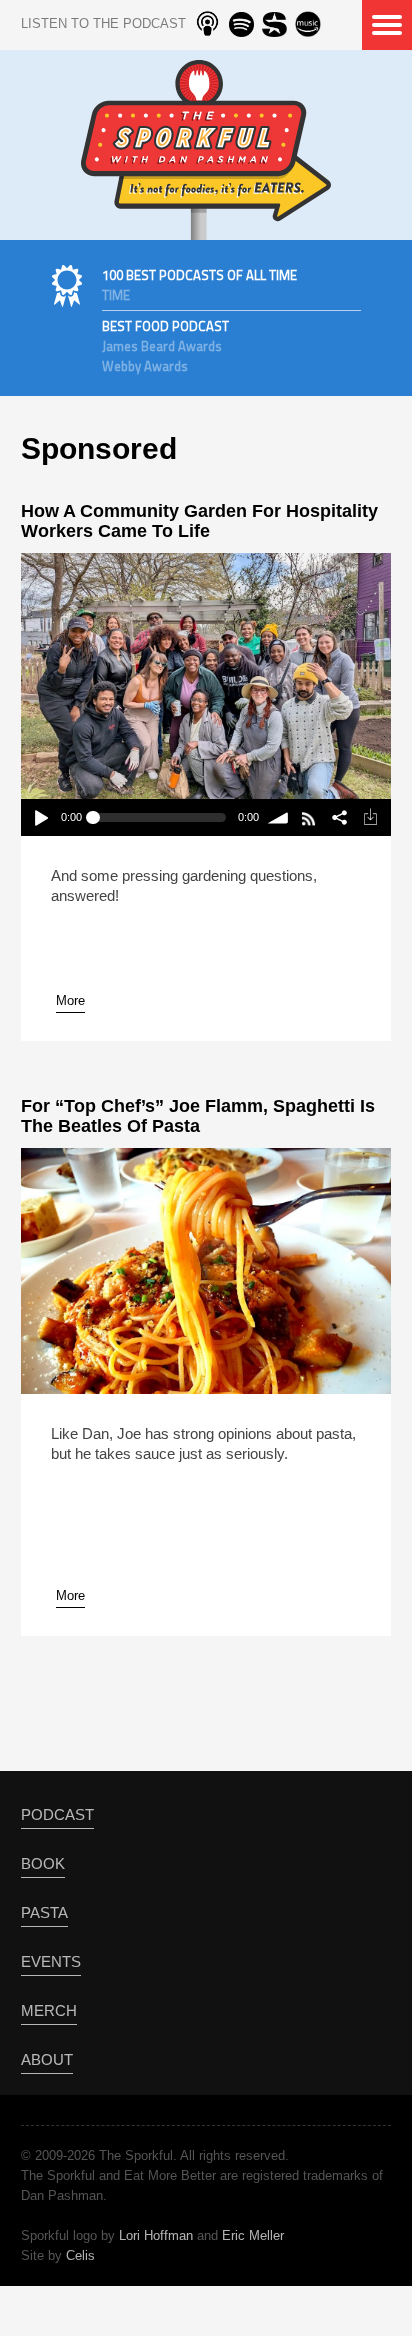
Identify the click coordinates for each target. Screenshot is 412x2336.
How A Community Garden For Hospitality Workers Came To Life (199, 521)
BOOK (43, 1863)
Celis (80, 2255)
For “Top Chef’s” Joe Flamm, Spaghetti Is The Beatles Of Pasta (198, 1116)
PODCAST (57, 1814)
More (70, 1000)
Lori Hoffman (156, 2235)
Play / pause (40, 817)
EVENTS (51, 1961)
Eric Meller (253, 2235)
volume (279, 817)
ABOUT (47, 2059)
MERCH (49, 2010)
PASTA (44, 1912)
